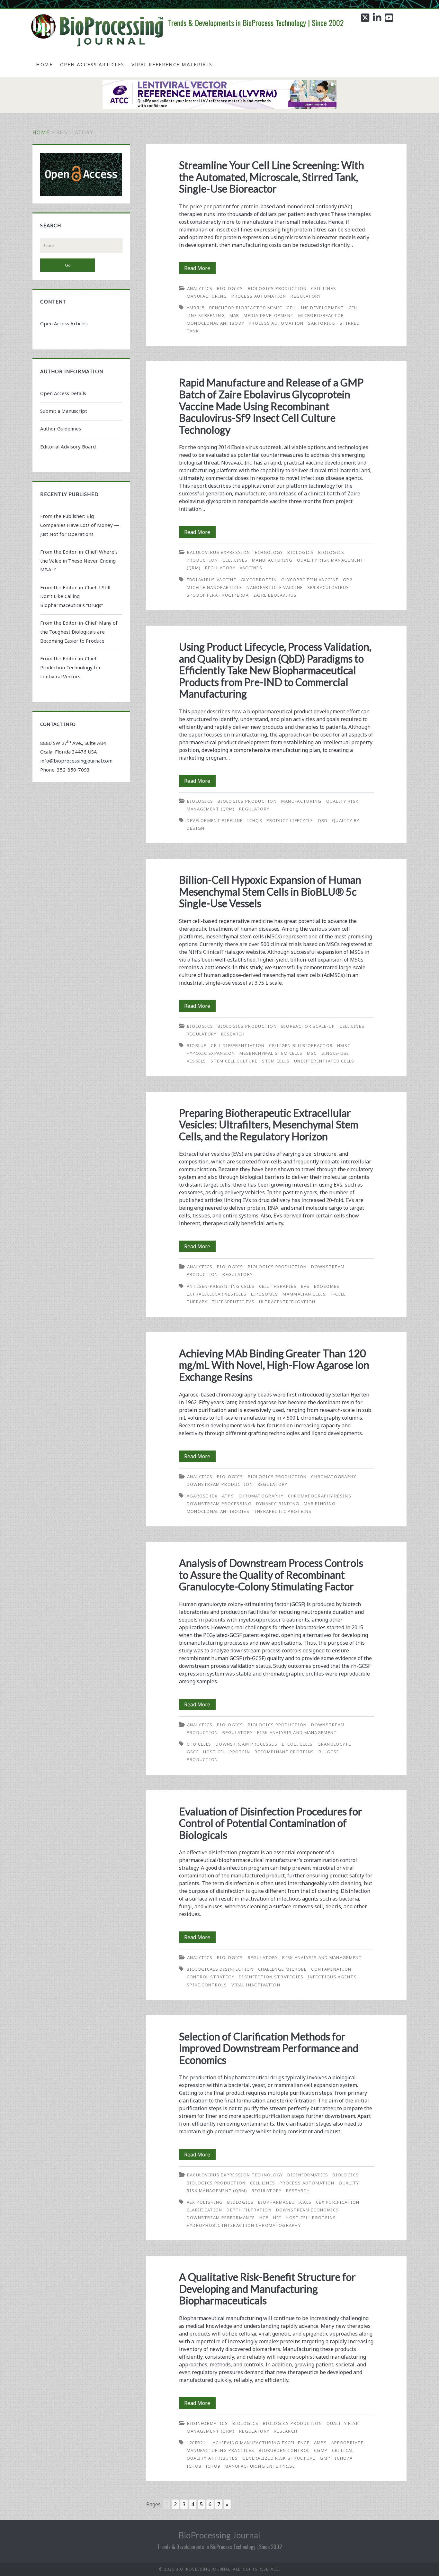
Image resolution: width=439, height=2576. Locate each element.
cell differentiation (238, 1045)
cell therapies (278, 1286)
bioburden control (284, 2450)
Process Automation (259, 296)
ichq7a (344, 2458)
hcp (264, 2218)
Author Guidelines (61, 429)
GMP (325, 2458)
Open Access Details (63, 393)
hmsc (344, 1045)
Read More (200, 269)
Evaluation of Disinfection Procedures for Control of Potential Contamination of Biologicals (271, 1823)
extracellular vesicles (217, 1294)
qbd (323, 820)
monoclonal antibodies (218, 1511)
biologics (240, 2202)
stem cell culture (234, 1061)
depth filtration (249, 2210)
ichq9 (213, 2466)
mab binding (320, 1504)
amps (320, 2443)
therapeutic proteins (283, 1511)
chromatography (261, 1496)
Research (233, 1034)
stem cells (276, 1061)
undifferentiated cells (324, 1061)
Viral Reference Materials (172, 64)
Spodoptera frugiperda (218, 595)
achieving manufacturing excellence (261, 2443)
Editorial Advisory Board (68, 447)
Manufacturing (207, 296)
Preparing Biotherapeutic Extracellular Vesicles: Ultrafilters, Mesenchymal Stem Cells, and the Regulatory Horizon (269, 1125)
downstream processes (246, 1744)
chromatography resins (320, 1496)
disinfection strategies (271, 1977)
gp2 (348, 580)
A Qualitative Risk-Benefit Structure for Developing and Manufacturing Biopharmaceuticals (267, 2289)
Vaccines (251, 568)
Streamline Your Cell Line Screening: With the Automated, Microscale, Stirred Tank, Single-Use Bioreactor (272, 177)
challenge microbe (282, 1969)
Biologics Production (277, 288)
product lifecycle (290, 820)
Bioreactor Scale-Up (308, 1026)
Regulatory (306, 296)
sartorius (322, 323)
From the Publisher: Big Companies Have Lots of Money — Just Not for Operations (80, 525)
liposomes (265, 1294)
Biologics (230, 288)
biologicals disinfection (220, 1969)
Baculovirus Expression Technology (235, 552)
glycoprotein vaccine (310, 580)
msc (312, 1053)
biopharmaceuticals (285, 2202)
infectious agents (332, 1977)
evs (305, 1286)
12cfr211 (197, 2443)
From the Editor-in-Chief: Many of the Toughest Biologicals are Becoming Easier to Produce (79, 632)
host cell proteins (311, 2218)
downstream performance (221, 2218)
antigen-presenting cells (221, 1286)
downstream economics (308, 2210)
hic (277, 2218)
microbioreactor (321, 315)
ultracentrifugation (287, 1302)
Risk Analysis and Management (297, 1732)
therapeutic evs (233, 1302)
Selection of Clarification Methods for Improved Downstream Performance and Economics (269, 2048)
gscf (193, 1752)
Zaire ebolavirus (275, 595)
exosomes (327, 1286)
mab (234, 315)
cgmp (321, 2450)
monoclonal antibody (216, 323)
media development (269, 315)
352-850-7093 (73, 770)
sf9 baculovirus (328, 587)
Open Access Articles (92, 64)
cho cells (199, 1744)
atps (228, 1496)
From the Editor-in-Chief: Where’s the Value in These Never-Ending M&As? (79, 561)
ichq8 (255, 820)
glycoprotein (259, 580)
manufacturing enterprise (260, 2466)
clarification (205, 2210)
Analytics (200, 288)
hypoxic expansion (211, 1053)
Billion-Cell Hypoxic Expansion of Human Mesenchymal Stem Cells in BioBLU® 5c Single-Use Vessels (270, 891)
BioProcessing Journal (219, 2535)
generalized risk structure (279, 2458)
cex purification (338, 2202)
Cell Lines (324, 288)
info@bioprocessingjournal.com (76, 761)
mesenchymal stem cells (271, 1053)
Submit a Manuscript (64, 411)
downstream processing (219, 1504)
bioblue (197, 1045)
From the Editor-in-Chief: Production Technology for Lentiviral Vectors (71, 667)
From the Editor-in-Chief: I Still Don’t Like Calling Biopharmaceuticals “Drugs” (75, 596)
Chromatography (334, 1477)
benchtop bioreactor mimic (246, 308)
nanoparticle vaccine (275, 587)
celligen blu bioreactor (301, 1045)
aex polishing (205, 2202)
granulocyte (334, 1744)
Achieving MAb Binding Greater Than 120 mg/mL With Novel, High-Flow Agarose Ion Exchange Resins (274, 1365)
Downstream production (220, 1484)
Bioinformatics (308, 2175)
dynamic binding (278, 1504)
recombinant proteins (284, 1752)
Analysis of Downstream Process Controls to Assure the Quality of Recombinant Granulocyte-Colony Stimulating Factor (271, 1575)
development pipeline (215, 820)
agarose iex (202, 1496)
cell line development (315, 308)
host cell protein (227, 1752)
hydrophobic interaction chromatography (244, 2225)
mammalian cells (304, 1294)
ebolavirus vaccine (211, 580)
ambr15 (196, 308)
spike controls (207, 1985)
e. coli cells (297, 1744)
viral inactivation (256, 1985)
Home (44, 64)
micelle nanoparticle (215, 587)
